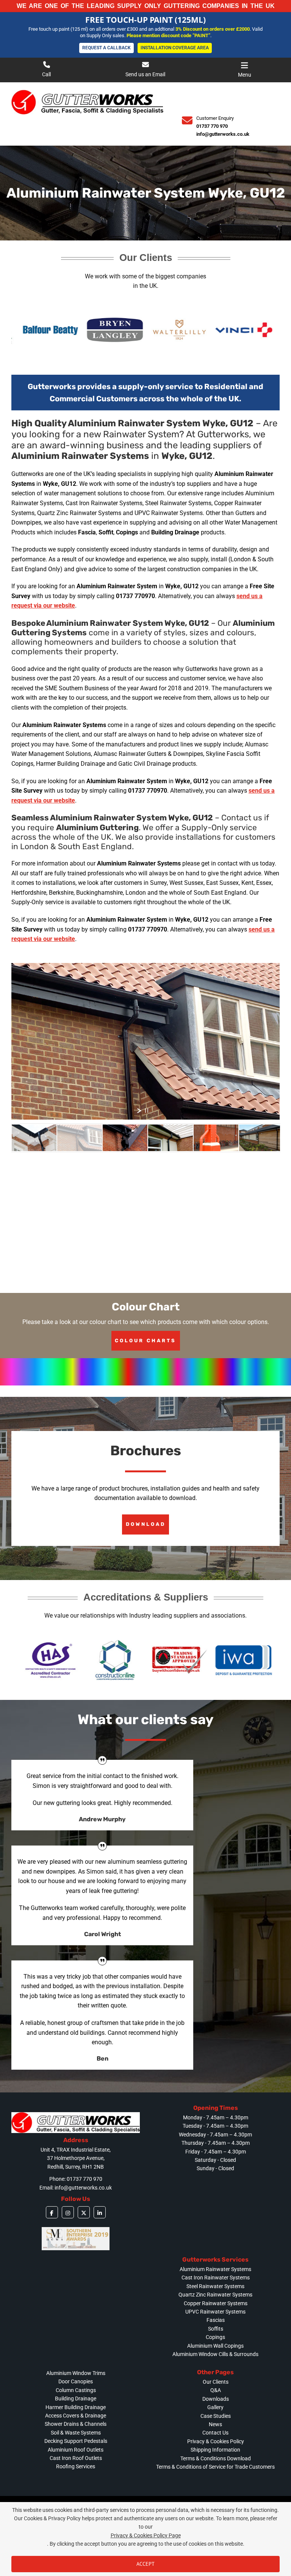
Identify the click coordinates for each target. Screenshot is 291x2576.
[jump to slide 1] (34, 1138)
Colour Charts (145, 1341)
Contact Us (215, 2433)
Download (146, 1524)
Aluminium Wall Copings (215, 2346)
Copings (215, 2337)
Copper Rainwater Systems (216, 2303)
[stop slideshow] (147, 1111)
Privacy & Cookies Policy (216, 2441)
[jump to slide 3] (125, 1138)
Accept (145, 2564)
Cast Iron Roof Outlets (76, 2458)
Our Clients (216, 2382)
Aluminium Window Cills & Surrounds (215, 2354)
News (215, 2424)
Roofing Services (76, 2466)
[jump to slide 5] (216, 1138)
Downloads (216, 2399)
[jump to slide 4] (171, 1138)
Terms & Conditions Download (216, 2458)
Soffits (216, 2329)
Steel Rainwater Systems (215, 2286)
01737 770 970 (212, 126)
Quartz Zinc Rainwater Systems (215, 2295)
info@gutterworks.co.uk (223, 134)
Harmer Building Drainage (76, 2407)
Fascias (216, 2320)
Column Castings (76, 2390)
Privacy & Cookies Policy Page (146, 2535)
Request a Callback (106, 45)
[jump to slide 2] (80, 1138)
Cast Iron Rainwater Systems (216, 2278)
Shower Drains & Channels (76, 2424)
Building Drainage (76, 2399)
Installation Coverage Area (175, 45)
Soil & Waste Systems (76, 2433)
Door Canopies (76, 2381)
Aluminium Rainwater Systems (215, 2269)
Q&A (216, 2390)
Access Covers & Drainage (76, 2416)
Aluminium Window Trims (76, 2373)
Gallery (215, 2407)
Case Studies (216, 2416)
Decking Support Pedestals (76, 2441)
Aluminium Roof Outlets (76, 2450)
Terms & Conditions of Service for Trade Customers (215, 2467)
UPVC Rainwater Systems (215, 2312)
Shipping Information (215, 2450)
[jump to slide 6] (261, 1138)
